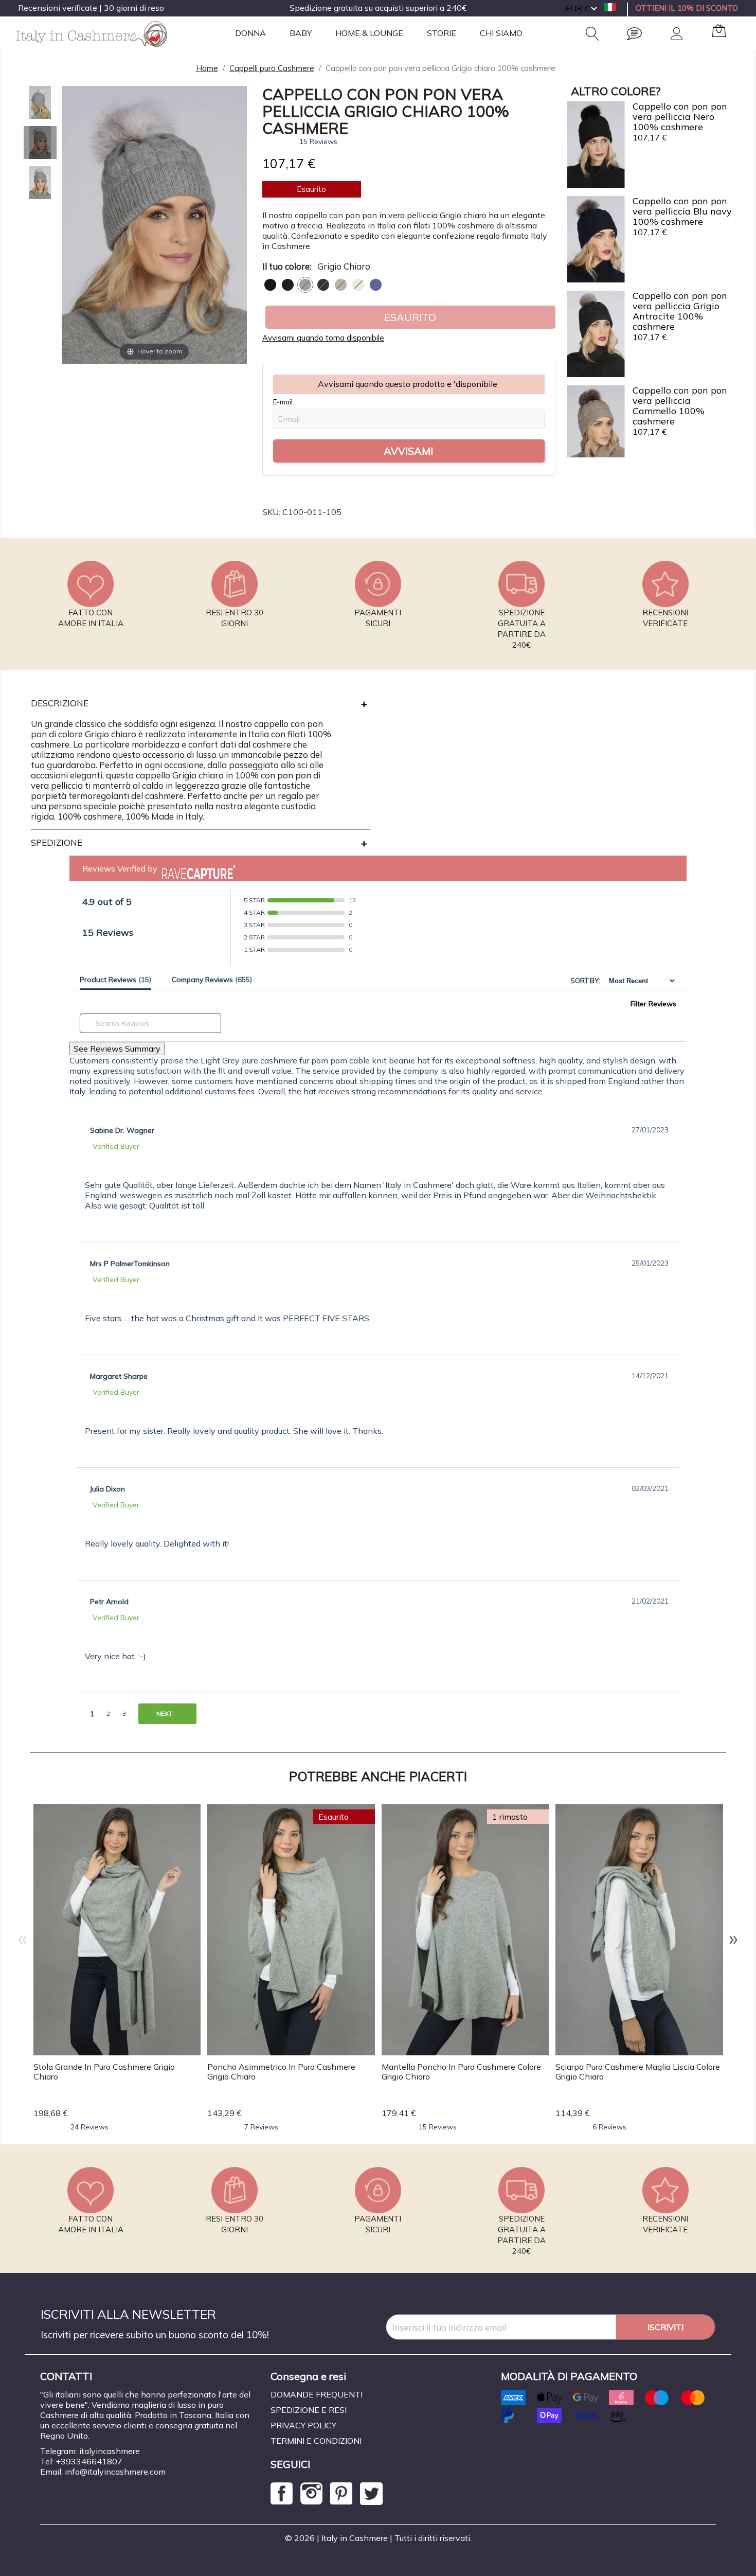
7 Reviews (261, 2127)
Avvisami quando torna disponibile (323, 338)
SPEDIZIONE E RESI (309, 2410)
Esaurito (410, 317)
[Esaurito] (291, 1929)
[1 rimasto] (465, 1929)
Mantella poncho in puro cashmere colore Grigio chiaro (461, 2072)
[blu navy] (288, 285)
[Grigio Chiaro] (305, 285)
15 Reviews (318, 141)
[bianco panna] (358, 285)
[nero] (270, 285)
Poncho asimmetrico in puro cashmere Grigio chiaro (281, 2072)
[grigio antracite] (323, 285)
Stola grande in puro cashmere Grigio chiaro (104, 2072)
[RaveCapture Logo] (196, 868)
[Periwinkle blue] (376, 285)
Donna (250, 33)
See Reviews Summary (117, 1049)
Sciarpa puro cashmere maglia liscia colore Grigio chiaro (638, 2072)
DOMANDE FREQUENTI (317, 2394)
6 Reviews (609, 2127)
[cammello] (341, 285)
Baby (301, 33)
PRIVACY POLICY (303, 2425)
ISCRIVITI (665, 2327)
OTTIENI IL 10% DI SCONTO (687, 8)
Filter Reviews (653, 1004)
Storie (442, 33)
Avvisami (408, 451)
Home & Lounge (369, 33)
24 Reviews (89, 2127)
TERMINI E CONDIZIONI (316, 2441)
